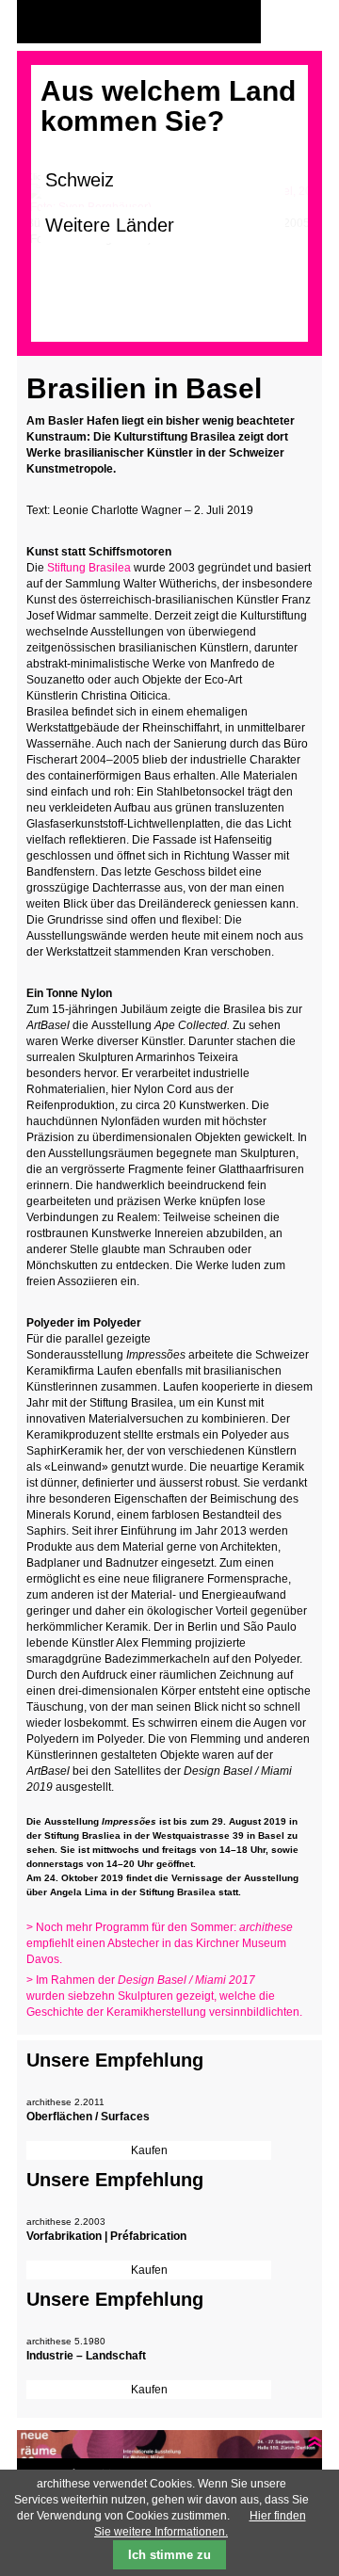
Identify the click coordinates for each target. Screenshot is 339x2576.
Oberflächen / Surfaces (88, 2117)
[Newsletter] (303, 22)
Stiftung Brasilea (89, 568)
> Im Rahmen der (141, 1980)
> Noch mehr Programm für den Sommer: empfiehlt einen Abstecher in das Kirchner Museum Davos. (160, 1943)
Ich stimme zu (169, 2555)
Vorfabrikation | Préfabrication (106, 2236)
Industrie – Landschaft (86, 2356)
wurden (46, 1996)
